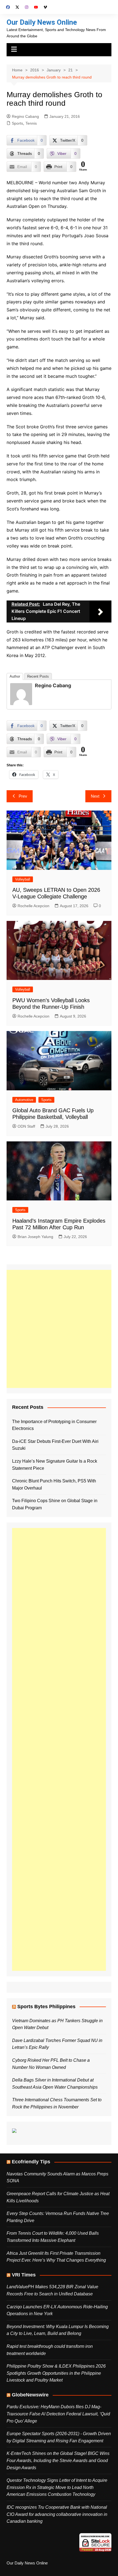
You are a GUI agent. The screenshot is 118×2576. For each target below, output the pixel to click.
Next (95, 796)
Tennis (31, 123)
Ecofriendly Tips (31, 2162)
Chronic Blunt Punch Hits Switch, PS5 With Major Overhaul (54, 1484)
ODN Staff (26, 1126)
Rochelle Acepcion (33, 906)
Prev (23, 796)
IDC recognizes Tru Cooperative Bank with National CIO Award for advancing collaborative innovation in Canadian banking (57, 2514)
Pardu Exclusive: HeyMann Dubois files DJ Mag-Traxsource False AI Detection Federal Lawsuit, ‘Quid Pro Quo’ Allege (58, 2414)
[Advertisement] (59, 1329)
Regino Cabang (25, 116)
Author (15, 676)
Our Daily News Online (42, 22)
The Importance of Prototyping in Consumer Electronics (54, 1425)
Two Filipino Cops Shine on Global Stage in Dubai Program (55, 1504)
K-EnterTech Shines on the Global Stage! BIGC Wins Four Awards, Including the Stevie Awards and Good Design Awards (58, 2460)
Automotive (24, 1100)
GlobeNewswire (30, 2395)
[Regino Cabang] (21, 694)
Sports (17, 123)
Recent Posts (38, 676)
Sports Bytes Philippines (46, 2007)
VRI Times (24, 2275)
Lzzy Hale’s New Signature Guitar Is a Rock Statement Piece (55, 1465)
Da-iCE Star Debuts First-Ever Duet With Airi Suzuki (55, 1445)
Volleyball (23, 879)
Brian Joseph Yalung (35, 1237)
